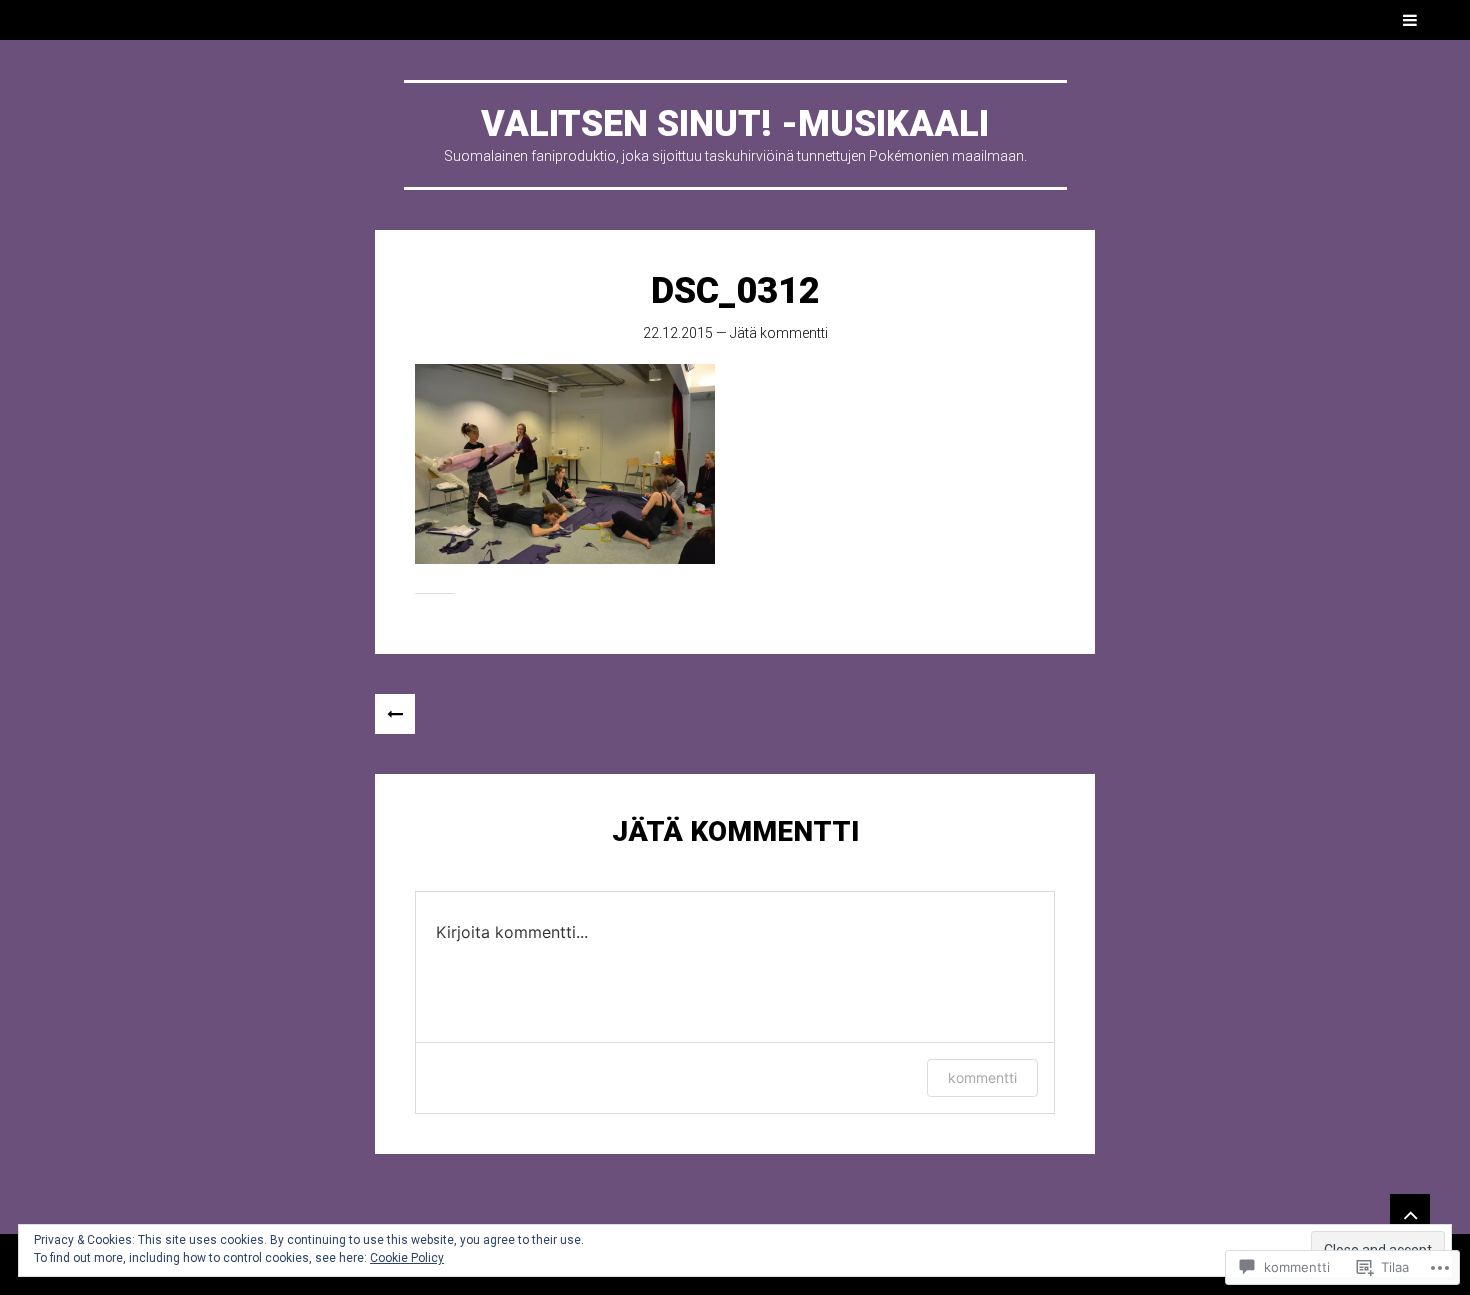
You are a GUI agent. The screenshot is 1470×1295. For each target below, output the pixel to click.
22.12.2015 (678, 333)
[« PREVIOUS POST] (395, 714)
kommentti (982, 1077)
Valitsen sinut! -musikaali (735, 124)
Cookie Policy (407, 1258)
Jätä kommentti (779, 333)
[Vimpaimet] (1410, 1214)
